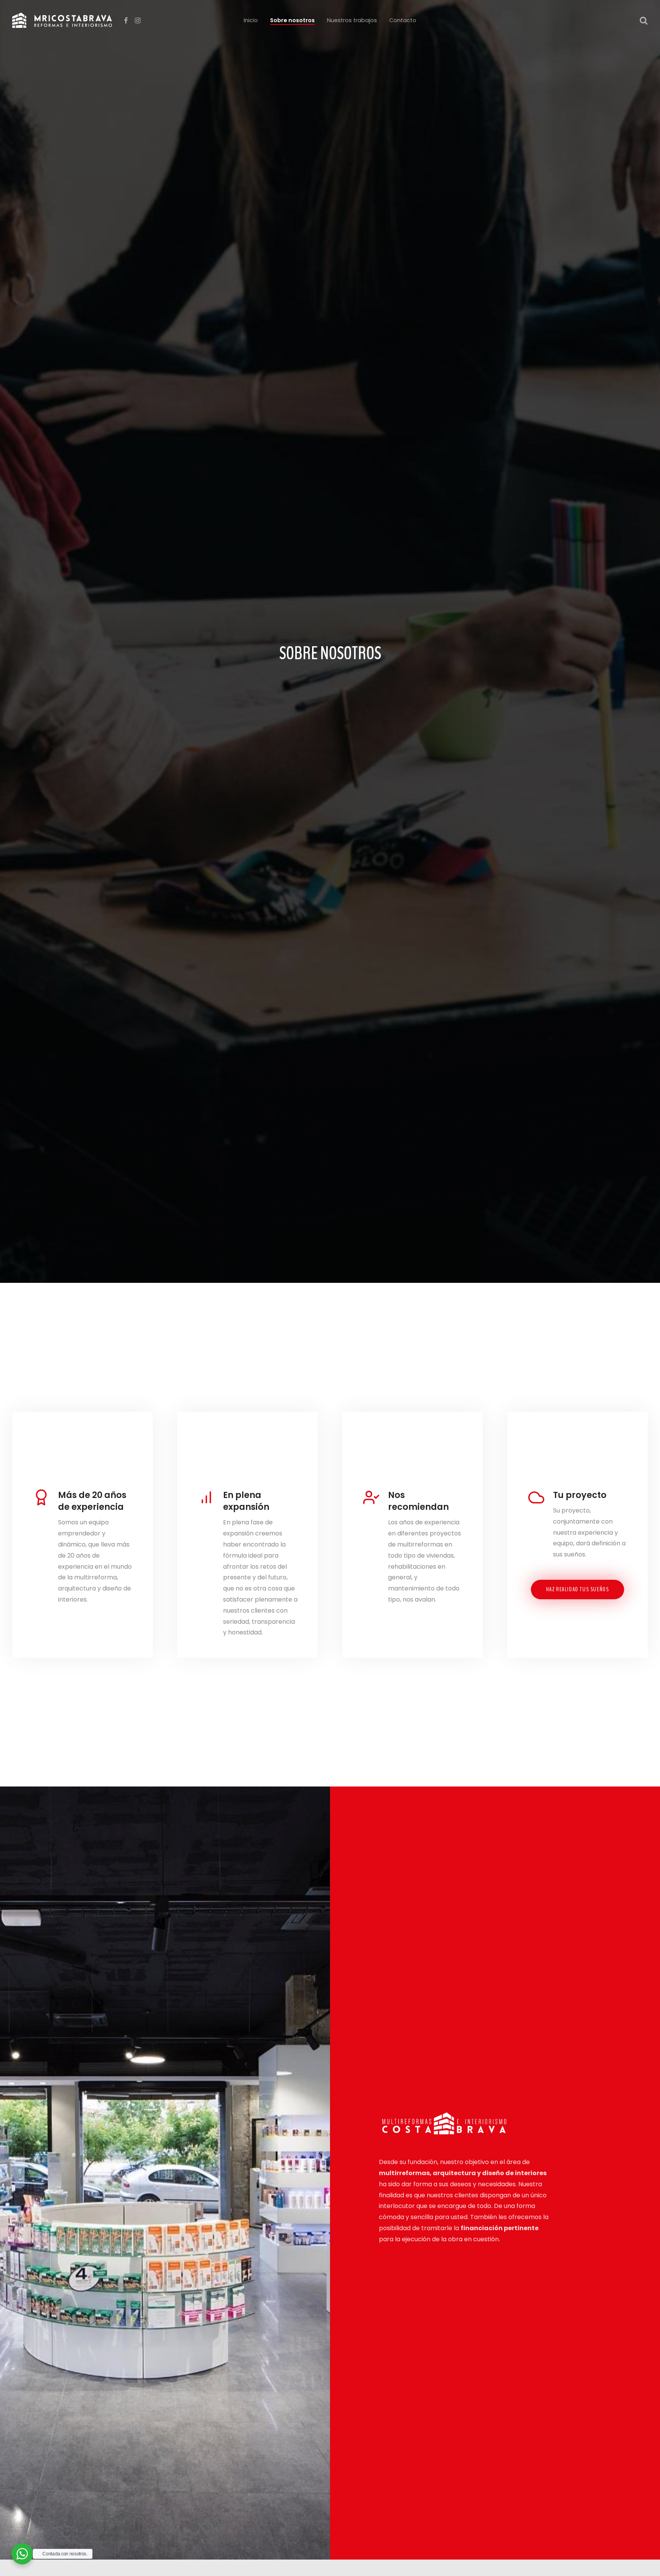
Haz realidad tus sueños (578, 1589)
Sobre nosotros (292, 20)
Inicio (251, 20)
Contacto (403, 20)
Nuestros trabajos (352, 20)
